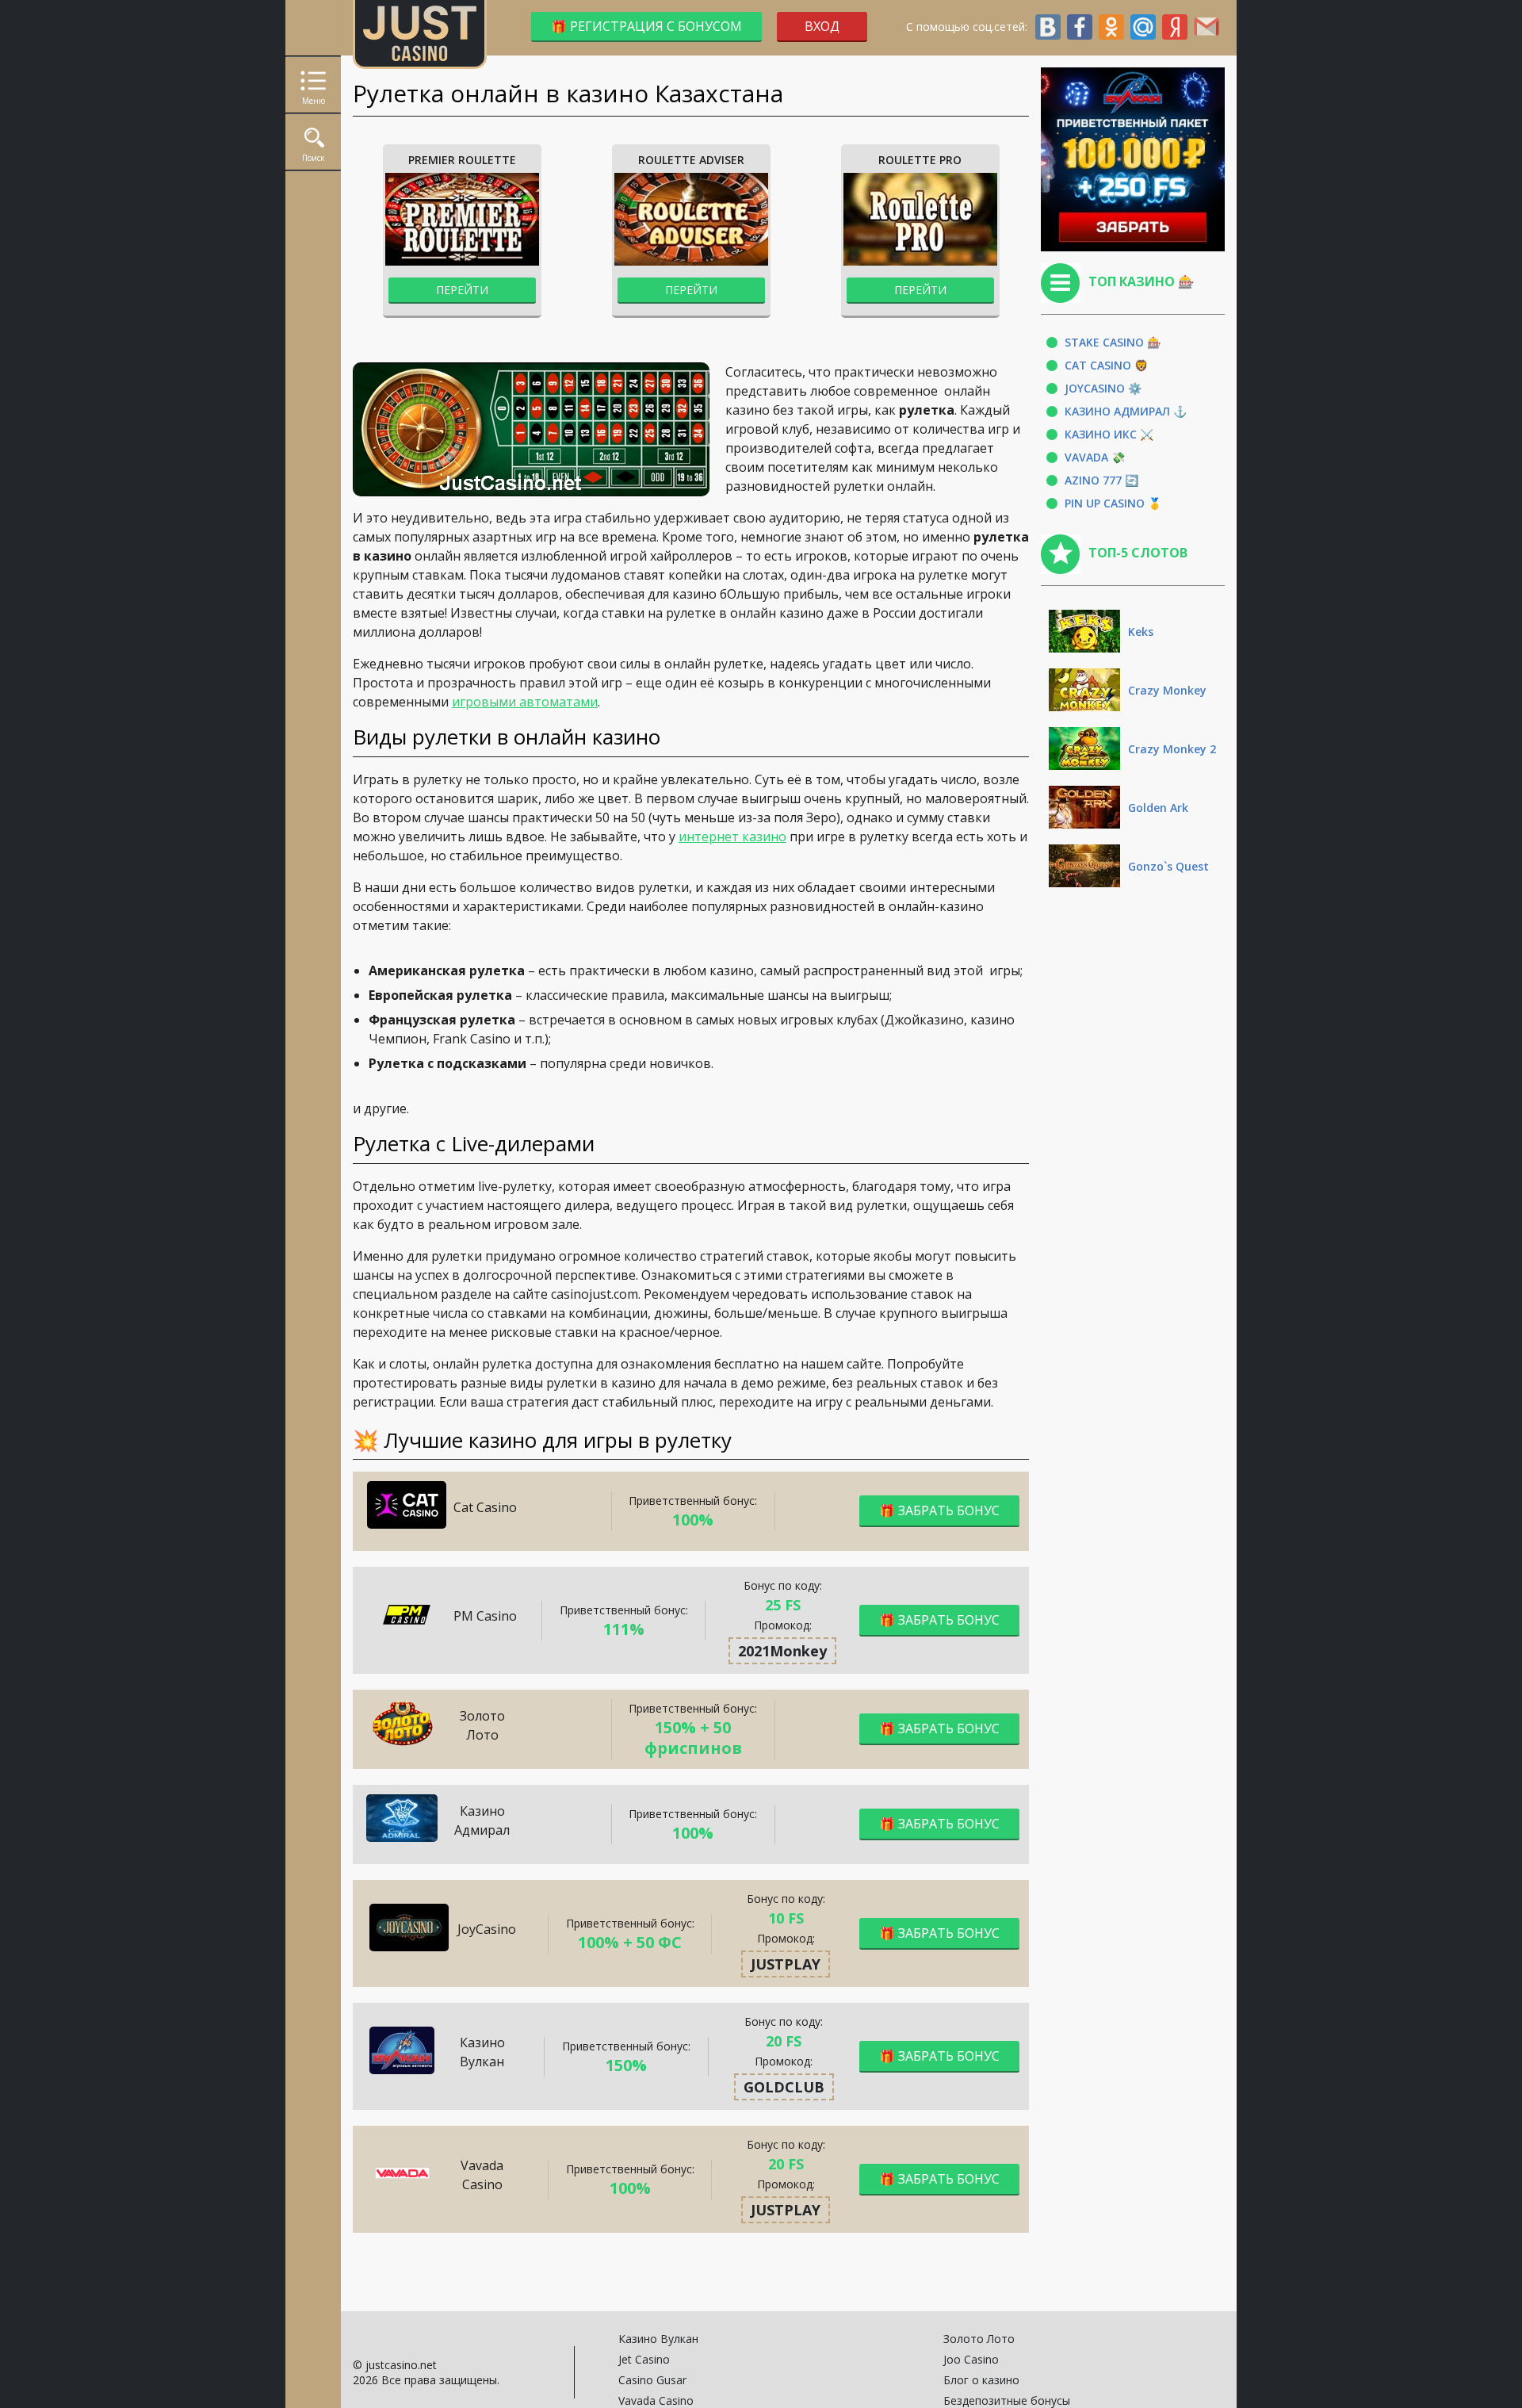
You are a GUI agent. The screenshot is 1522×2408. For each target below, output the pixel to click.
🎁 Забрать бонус (939, 1510)
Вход (822, 26)
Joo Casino (971, 2359)
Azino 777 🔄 (1101, 480)
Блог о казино (981, 2380)
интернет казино (732, 836)
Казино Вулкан (658, 2339)
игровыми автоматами (525, 702)
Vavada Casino (656, 2400)
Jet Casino (644, 2359)
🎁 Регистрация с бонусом (646, 26)
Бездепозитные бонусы (1007, 2400)
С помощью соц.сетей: (970, 27)
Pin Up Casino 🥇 (1113, 503)
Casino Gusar (652, 2380)
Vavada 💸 (1095, 457)
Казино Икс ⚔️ (1109, 434)
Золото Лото (979, 2339)
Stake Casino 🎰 (1113, 342)
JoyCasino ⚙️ (1103, 388)
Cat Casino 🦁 (1106, 365)
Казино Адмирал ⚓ (1126, 411)
